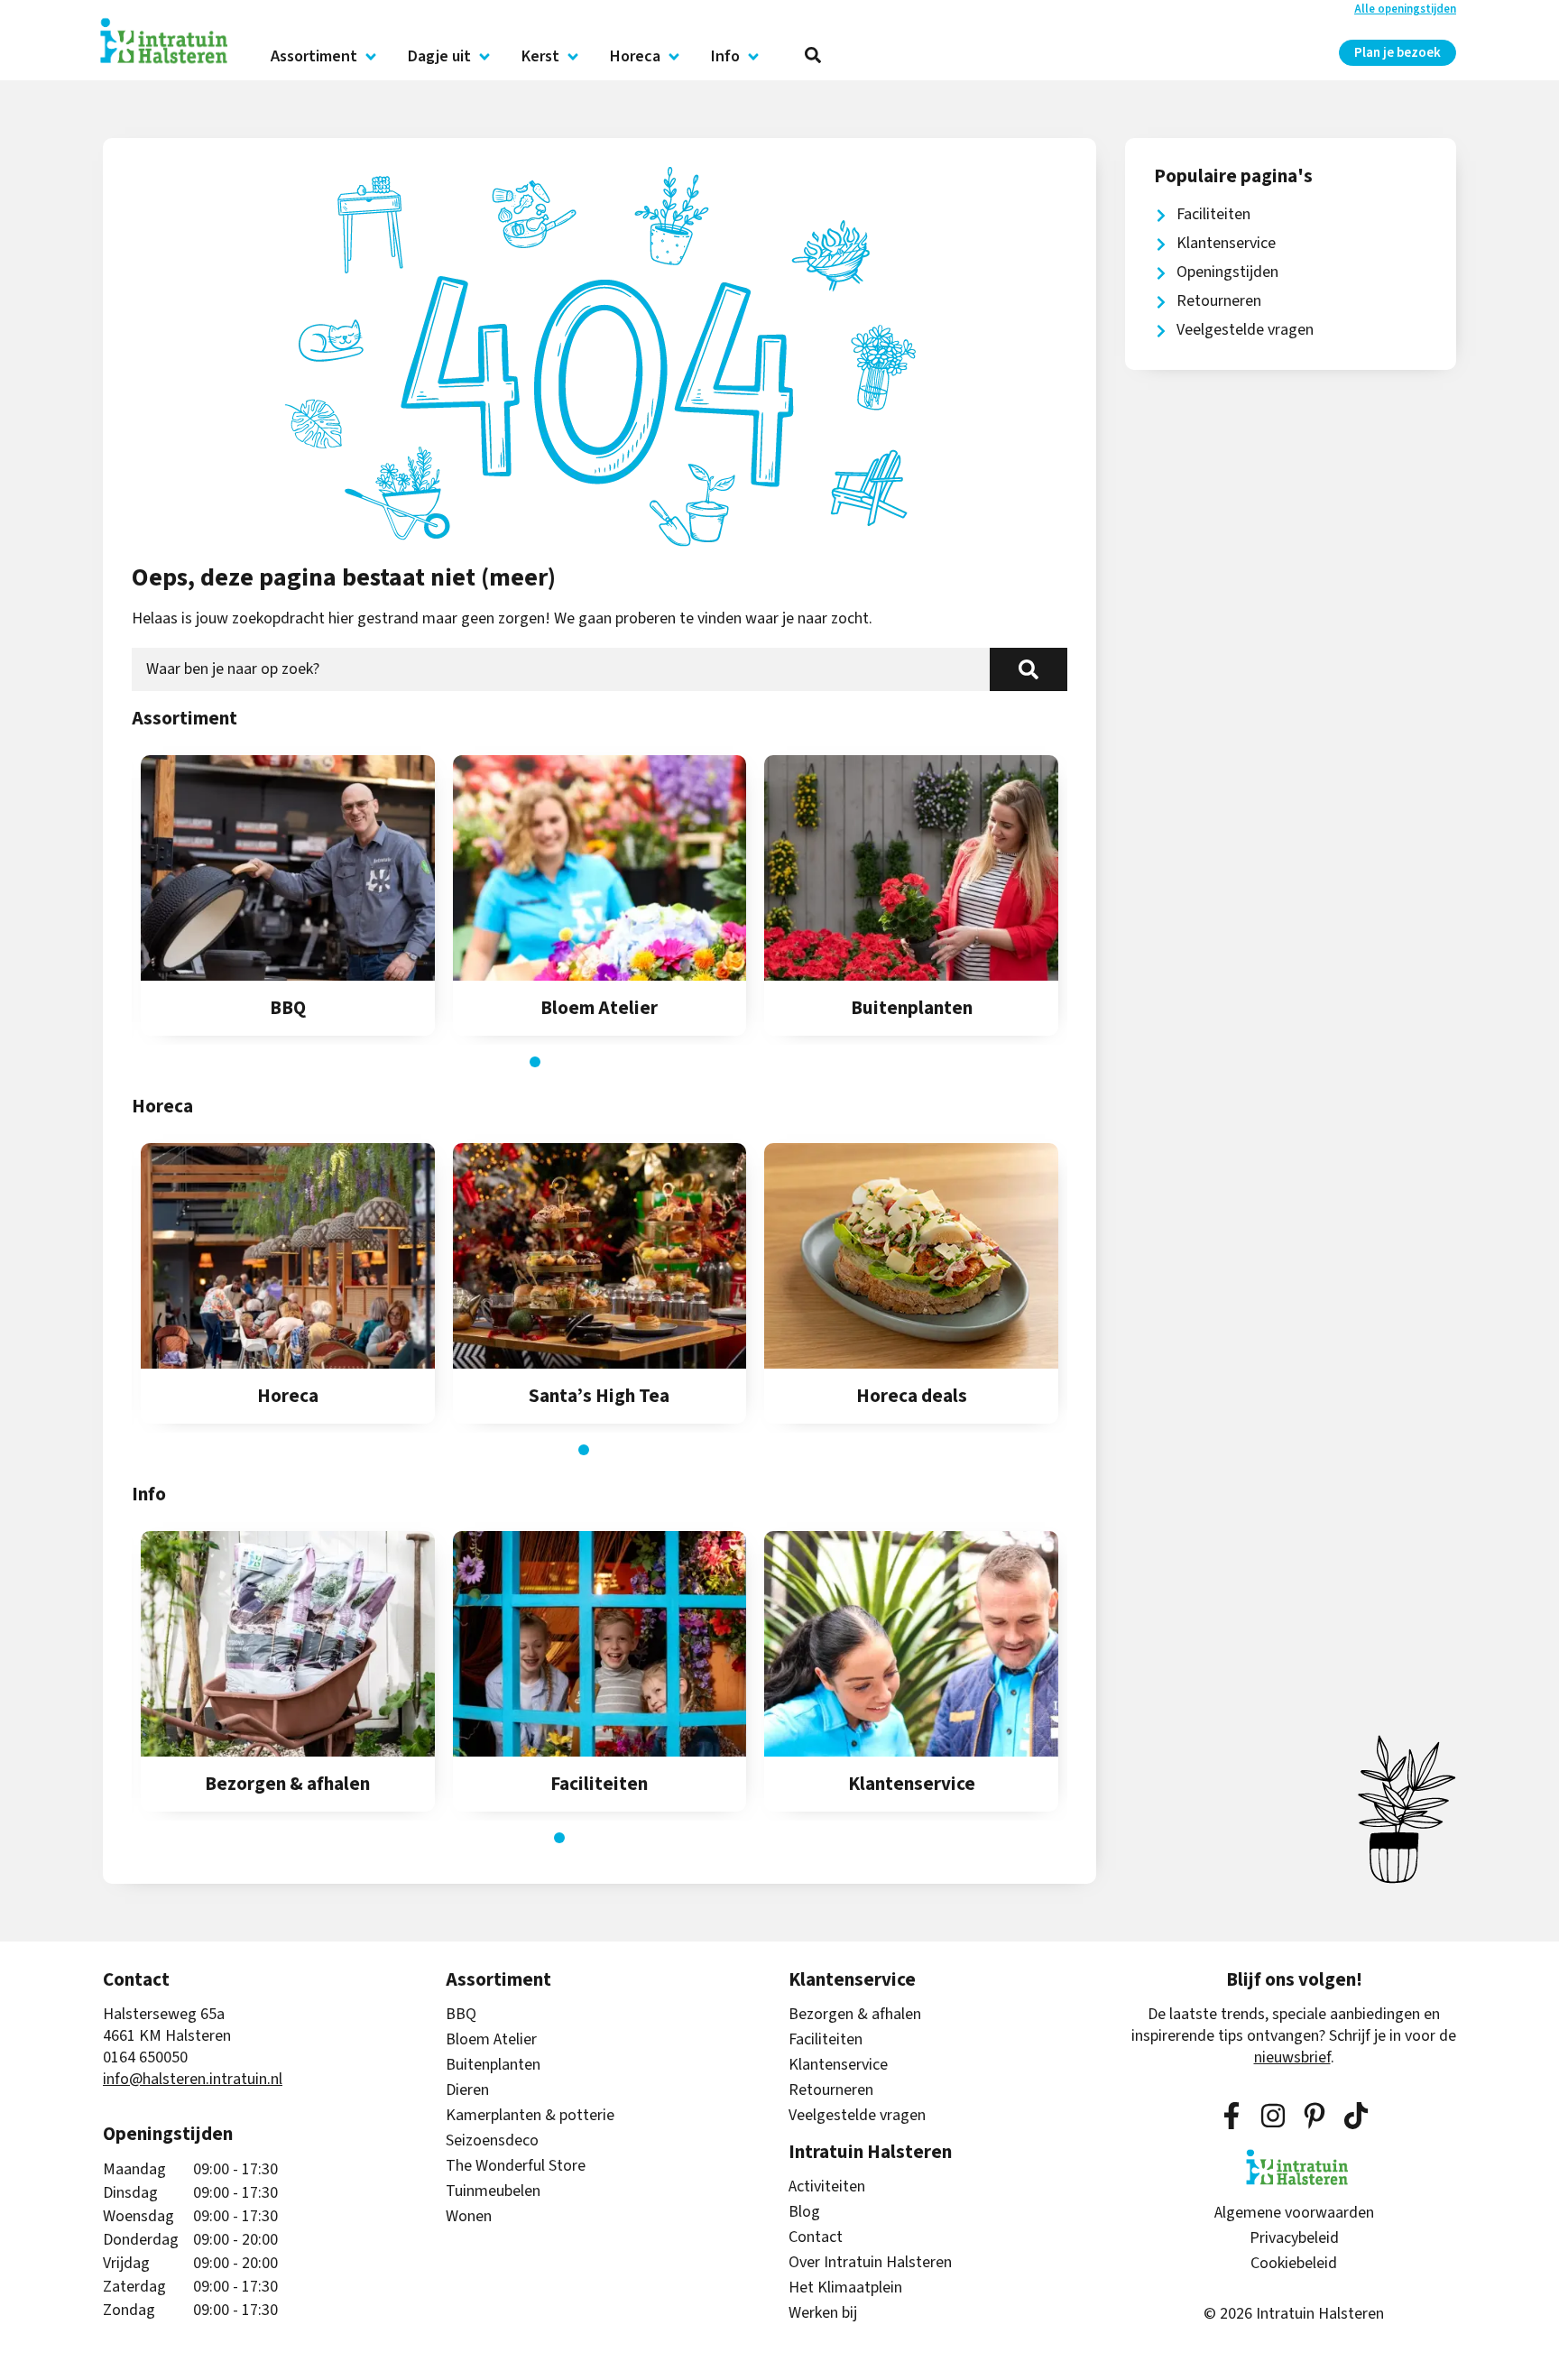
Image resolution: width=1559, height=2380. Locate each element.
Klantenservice (838, 2065)
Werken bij (823, 2313)
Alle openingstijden (1405, 9)
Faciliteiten (826, 2040)
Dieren (467, 2090)
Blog (804, 2212)
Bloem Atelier (491, 2040)
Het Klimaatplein (845, 2288)
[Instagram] (1273, 2116)
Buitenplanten (493, 2065)
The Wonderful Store (516, 2166)
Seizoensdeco (492, 2141)
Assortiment (314, 57)
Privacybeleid (1294, 2238)
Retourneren (831, 2090)
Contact (816, 2237)
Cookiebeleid (1294, 2264)
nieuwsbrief (1292, 2057)
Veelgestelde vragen (857, 2116)
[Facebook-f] (1232, 2116)
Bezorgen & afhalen (855, 2015)
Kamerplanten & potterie (530, 2116)
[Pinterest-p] (1315, 2116)
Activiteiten (827, 2187)
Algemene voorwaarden (1294, 2213)
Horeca (635, 57)
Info (725, 57)
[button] (535, 1062)
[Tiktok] (1356, 2116)
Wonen (469, 2217)
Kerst (540, 57)
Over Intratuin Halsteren (870, 2263)
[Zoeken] (1029, 669)
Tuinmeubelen (493, 2191)
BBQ (461, 2015)
